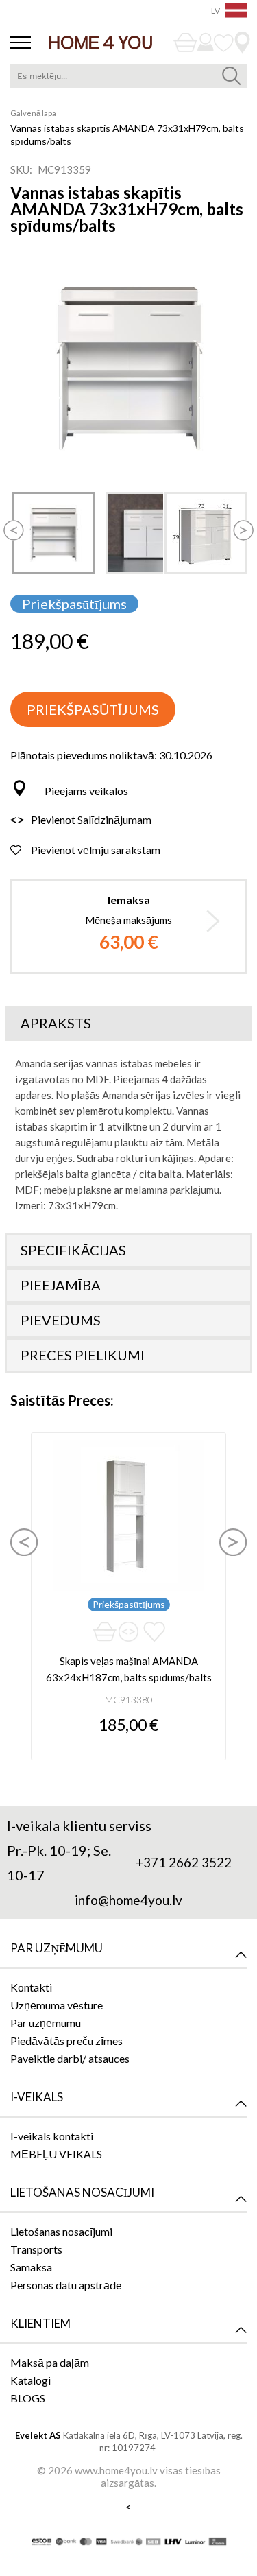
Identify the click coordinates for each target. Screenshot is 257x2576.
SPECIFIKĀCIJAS (73, 1250)
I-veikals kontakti (52, 2136)
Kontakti (31, 1987)
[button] (14, 520)
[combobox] (128, 76)
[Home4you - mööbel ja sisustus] (101, 42)
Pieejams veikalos (86, 791)
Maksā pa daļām (50, 2362)
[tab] (128, 1023)
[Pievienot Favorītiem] (154, 1632)
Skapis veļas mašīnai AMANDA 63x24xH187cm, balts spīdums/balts (129, 1669)
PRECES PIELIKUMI (83, 1355)
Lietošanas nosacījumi (61, 2231)
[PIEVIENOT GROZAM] (105, 1632)
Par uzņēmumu (46, 2023)
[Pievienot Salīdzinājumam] (128, 1632)
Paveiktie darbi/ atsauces (70, 2058)
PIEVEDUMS (61, 1320)
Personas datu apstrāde (66, 2285)
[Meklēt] (231, 76)
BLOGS (28, 2398)
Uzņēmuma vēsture (57, 2005)
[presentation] (24, 1542)
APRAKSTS (56, 1023)
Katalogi (30, 2380)
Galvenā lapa (33, 113)
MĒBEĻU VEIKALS (56, 2154)
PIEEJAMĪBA (61, 1285)
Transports (36, 2249)
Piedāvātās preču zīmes (66, 2041)
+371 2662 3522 (184, 1862)
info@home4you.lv (128, 1900)
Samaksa (31, 2267)
